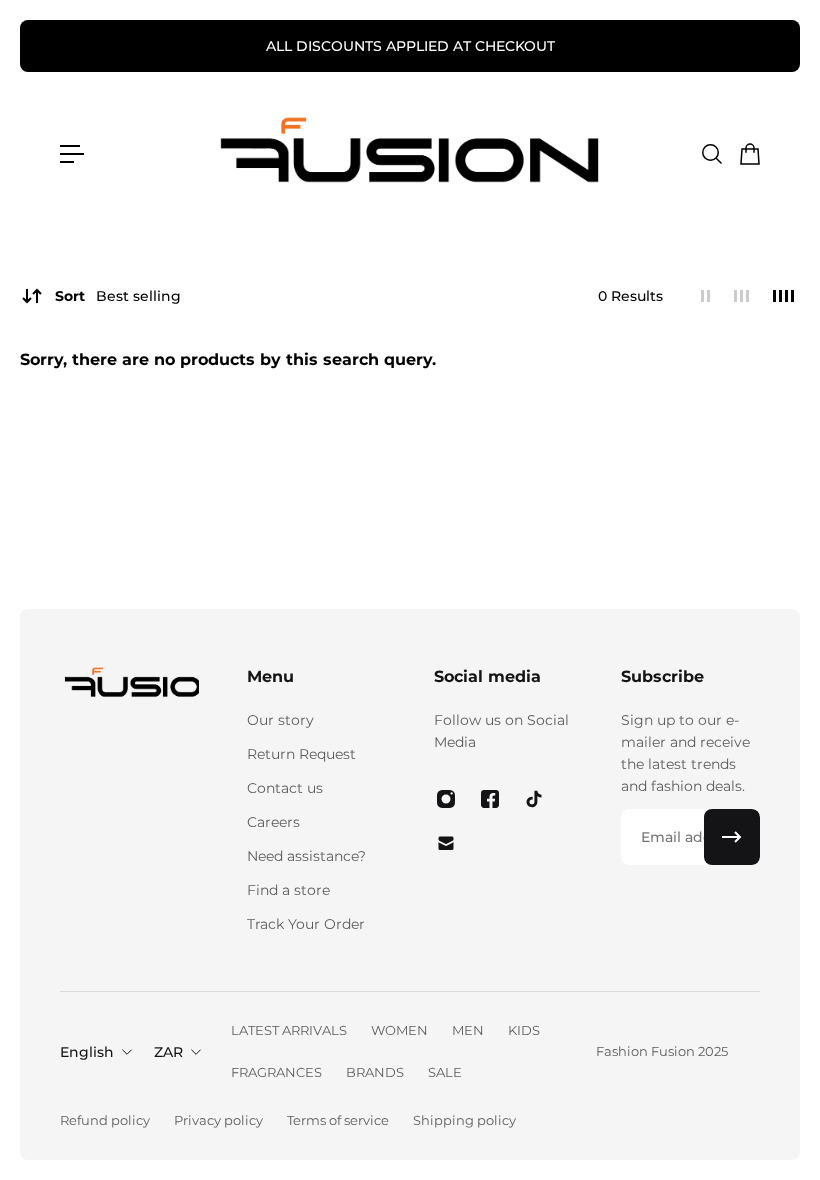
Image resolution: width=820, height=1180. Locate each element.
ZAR (168, 1052)
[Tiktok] (534, 799)
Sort (118, 296)
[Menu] (72, 154)
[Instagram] (446, 799)
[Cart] (749, 154)
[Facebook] (490, 799)
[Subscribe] (732, 837)
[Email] (446, 843)
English (87, 1052)
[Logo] (410, 154)
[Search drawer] (711, 154)
